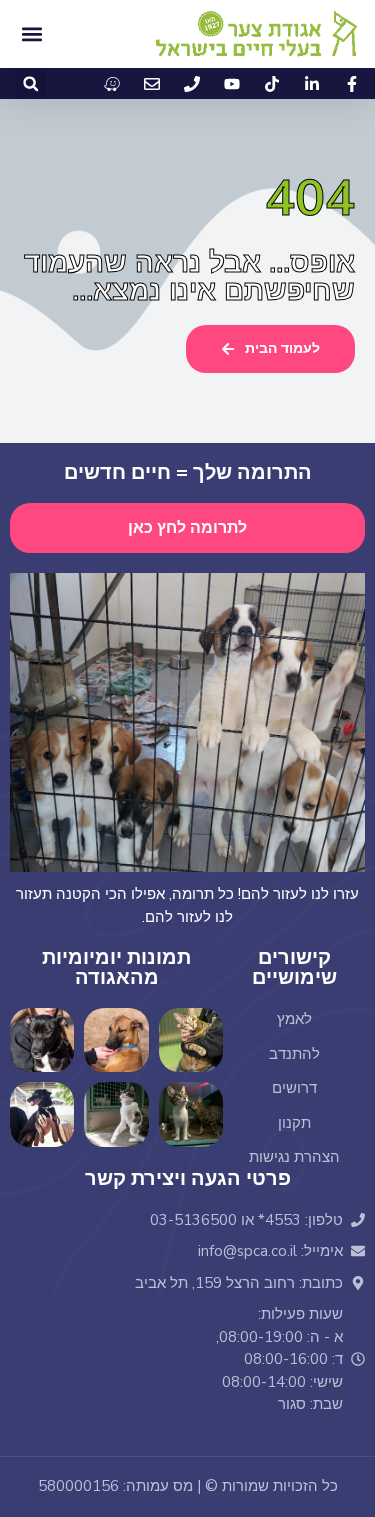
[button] (30, 83)
